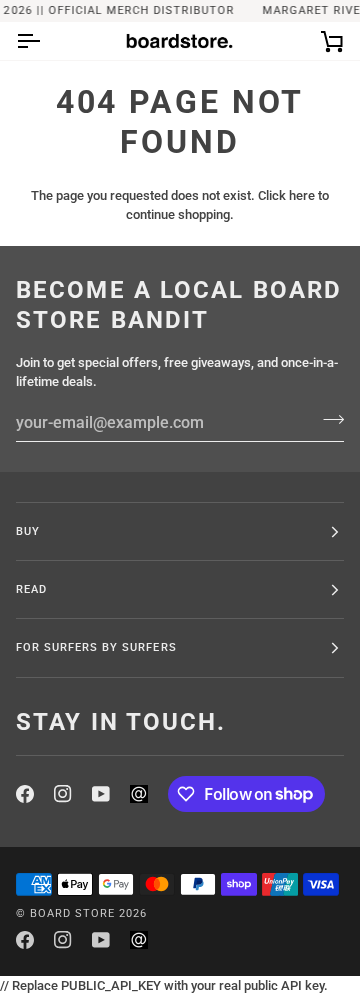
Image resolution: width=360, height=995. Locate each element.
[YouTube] (101, 794)
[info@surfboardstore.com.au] (139, 794)
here (302, 195)
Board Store (72, 913)
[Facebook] (25, 794)
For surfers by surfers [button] (96, 647)
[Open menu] (46, 41)
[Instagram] (63, 794)
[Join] (327, 420)
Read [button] (31, 589)
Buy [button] (28, 531)
